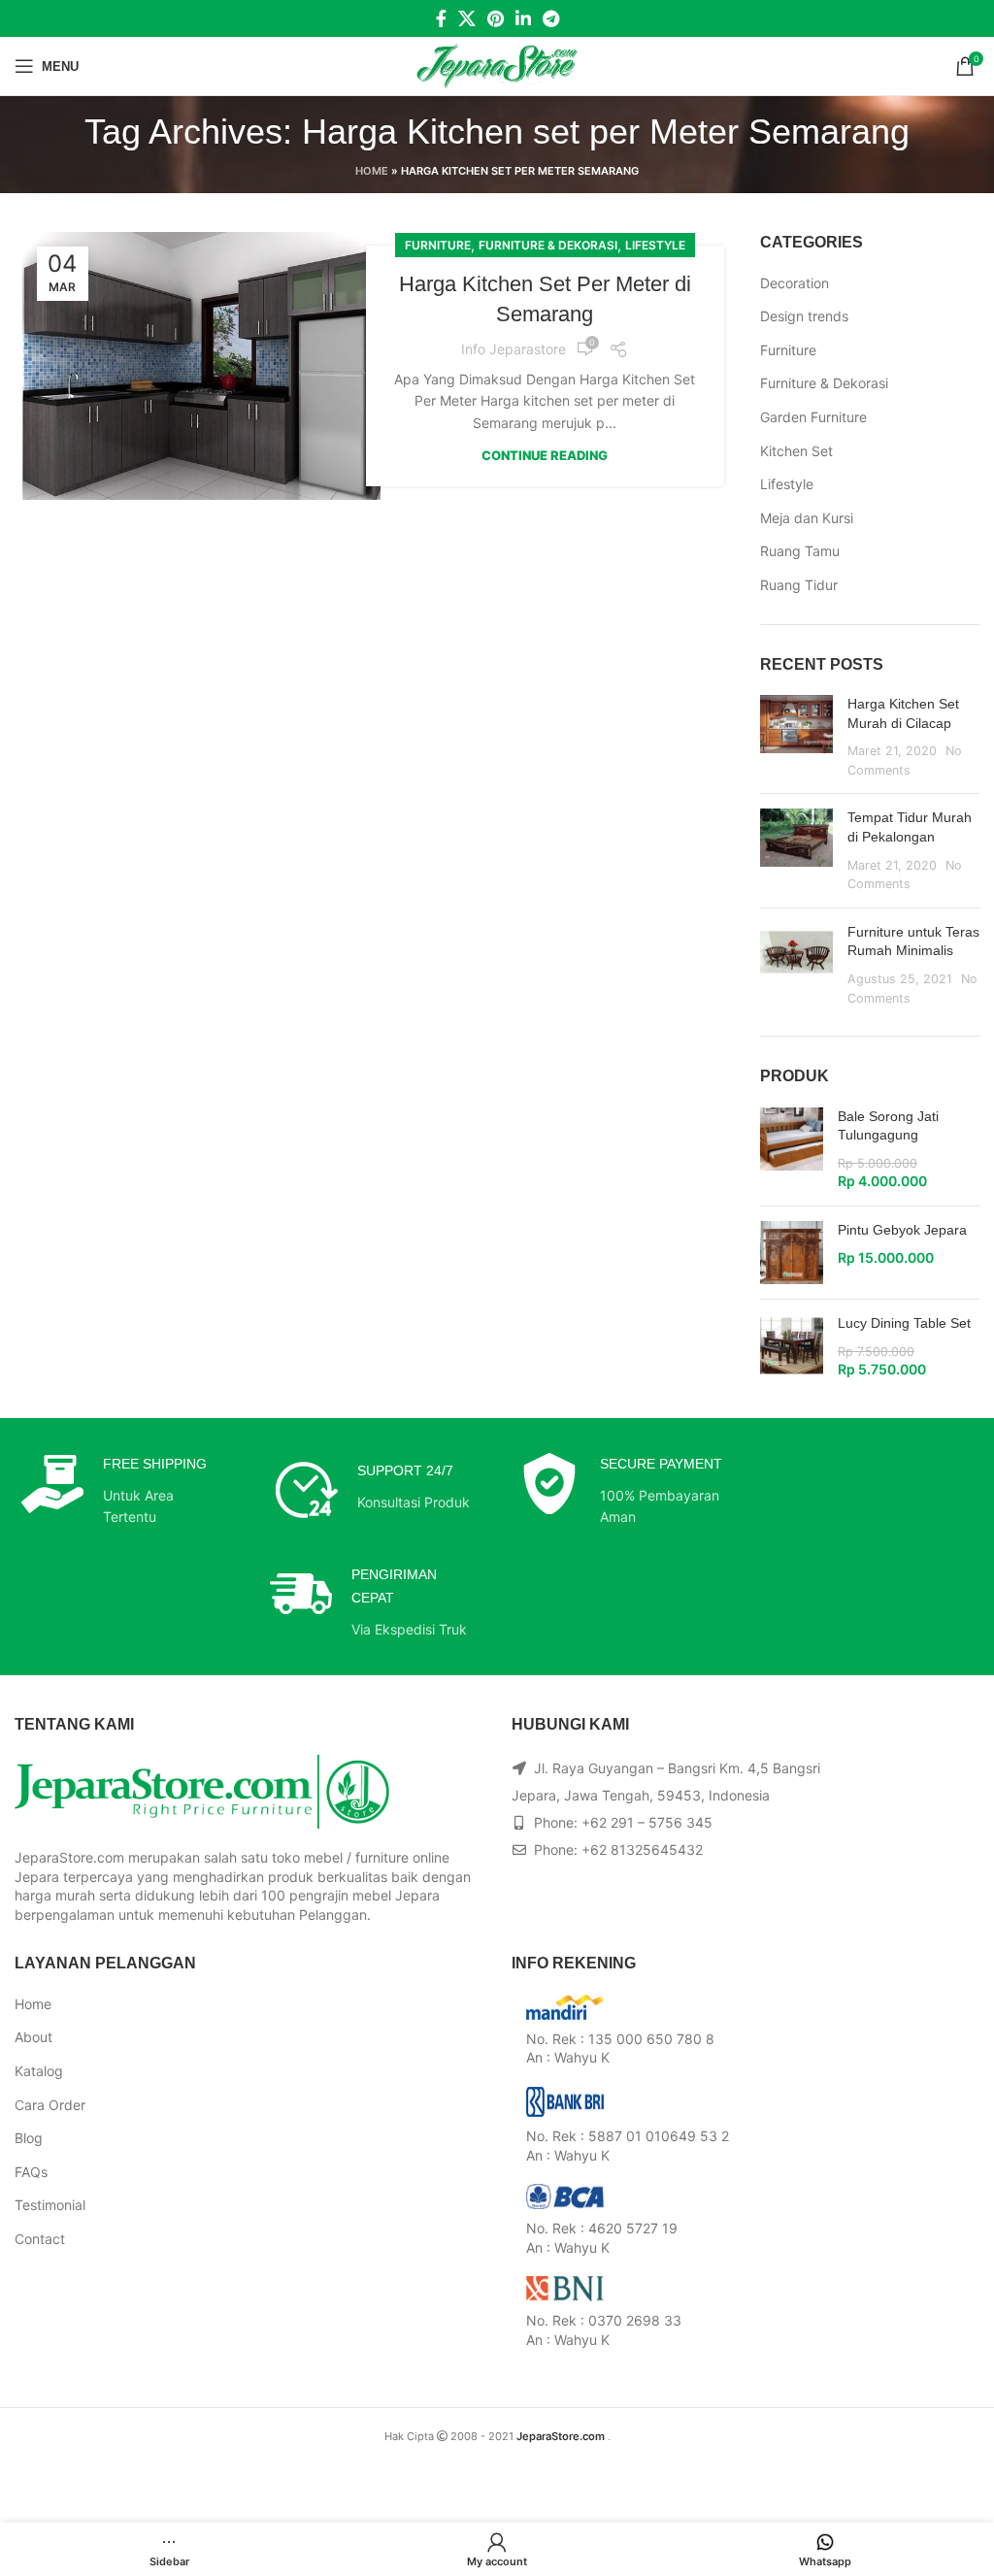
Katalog (39, 2071)
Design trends (804, 316)
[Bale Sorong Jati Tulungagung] (792, 1149)
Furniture (438, 245)
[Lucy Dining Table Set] (792, 1347)
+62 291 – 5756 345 (647, 1822)
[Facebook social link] (441, 18)
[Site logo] (497, 65)
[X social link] (467, 18)
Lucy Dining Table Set (904, 1323)
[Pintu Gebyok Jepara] (792, 1253)
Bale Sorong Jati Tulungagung (888, 1126)
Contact (40, 2239)
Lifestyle (655, 245)
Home (372, 171)
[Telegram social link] (551, 18)
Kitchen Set (796, 451)
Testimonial (50, 2205)
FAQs (31, 2172)
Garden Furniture (813, 417)
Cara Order (50, 2105)
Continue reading (545, 456)
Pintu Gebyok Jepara (902, 1230)
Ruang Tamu (800, 551)
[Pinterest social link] (496, 18)
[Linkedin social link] (523, 18)
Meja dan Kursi (807, 518)
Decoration (795, 283)
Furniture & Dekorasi (548, 245)
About (33, 2037)
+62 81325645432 (642, 1849)
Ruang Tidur (799, 585)
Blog (29, 2138)
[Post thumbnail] (796, 737)
